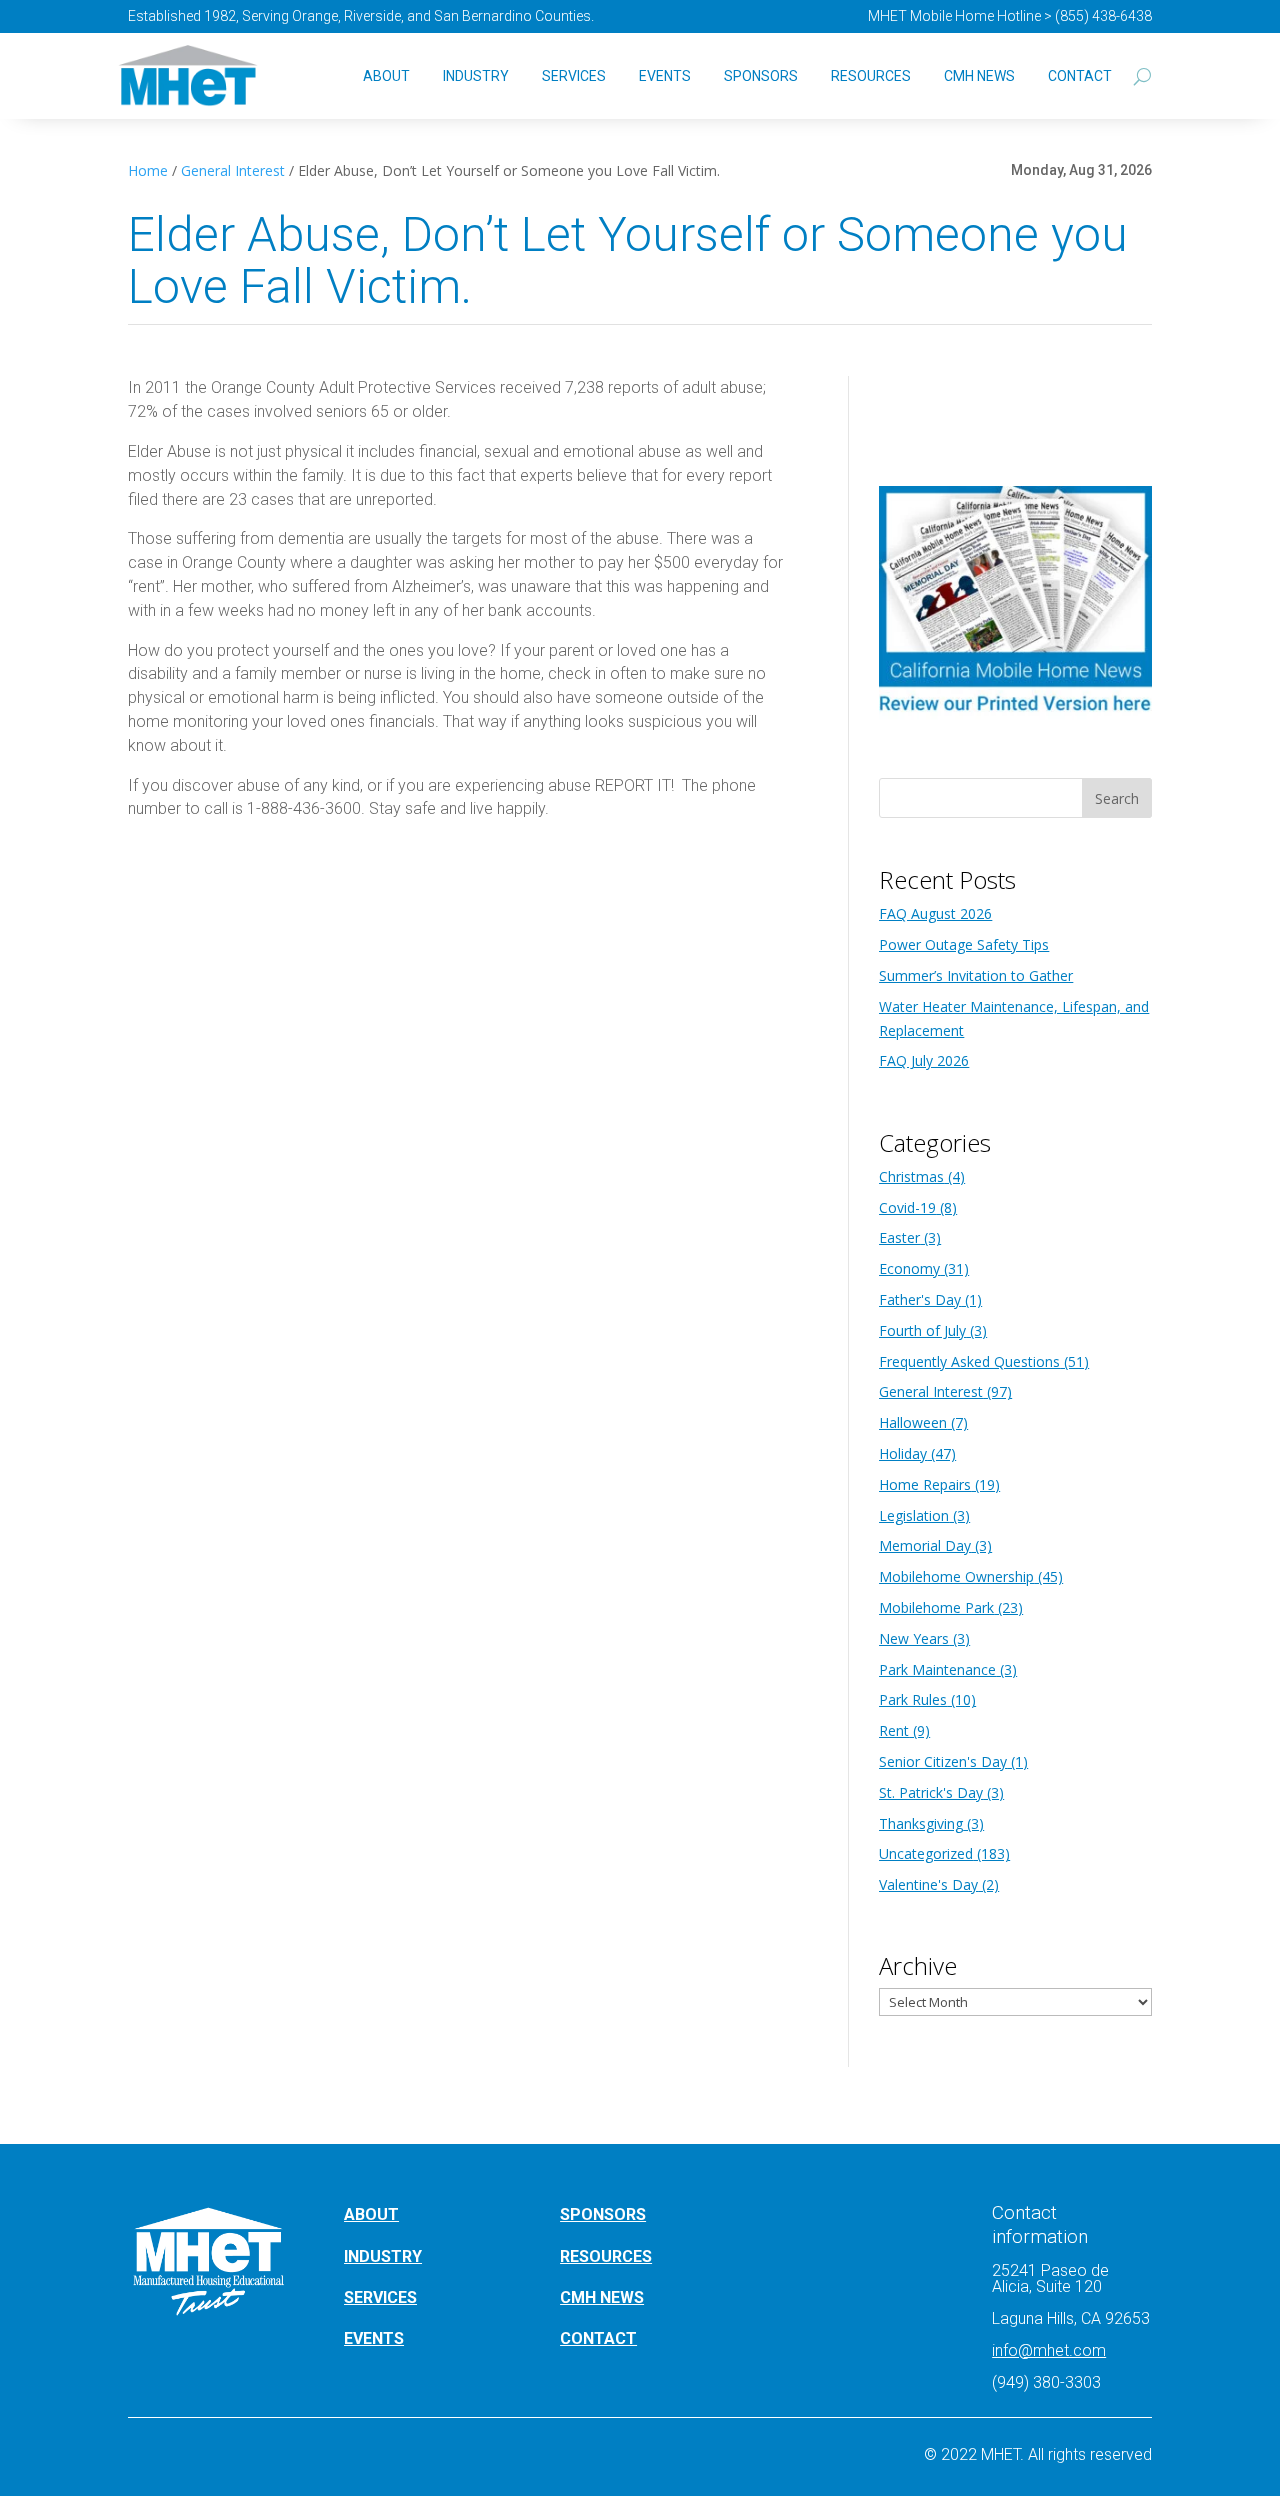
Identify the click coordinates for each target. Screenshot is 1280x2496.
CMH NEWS (979, 76)
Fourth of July (922, 1330)
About (386, 76)
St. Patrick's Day (931, 1792)
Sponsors (761, 76)
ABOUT (371, 2214)
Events (665, 76)
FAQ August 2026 (935, 913)
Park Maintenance (937, 1669)
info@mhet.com (1049, 2350)
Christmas (911, 1176)
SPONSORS (603, 2214)
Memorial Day (925, 1545)
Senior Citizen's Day (943, 1761)
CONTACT (598, 2338)
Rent (894, 1730)
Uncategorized (926, 1853)
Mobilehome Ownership (956, 1576)
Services (574, 76)
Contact (1080, 76)
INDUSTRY (383, 2256)
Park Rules (913, 1699)
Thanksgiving (921, 1823)
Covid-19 (907, 1207)
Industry (476, 76)
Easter (899, 1237)
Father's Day (920, 1299)
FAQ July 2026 (924, 1060)
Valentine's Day (928, 1884)
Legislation (914, 1515)
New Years (914, 1638)
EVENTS (374, 2338)
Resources (871, 76)
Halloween (913, 1422)
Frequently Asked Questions (969, 1361)
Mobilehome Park (936, 1607)
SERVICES (380, 2297)
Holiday (903, 1453)
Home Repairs (925, 1484)
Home (148, 170)
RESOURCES (606, 2256)
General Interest (233, 170)
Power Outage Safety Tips (964, 944)
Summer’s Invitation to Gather (976, 975)
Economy (909, 1268)
